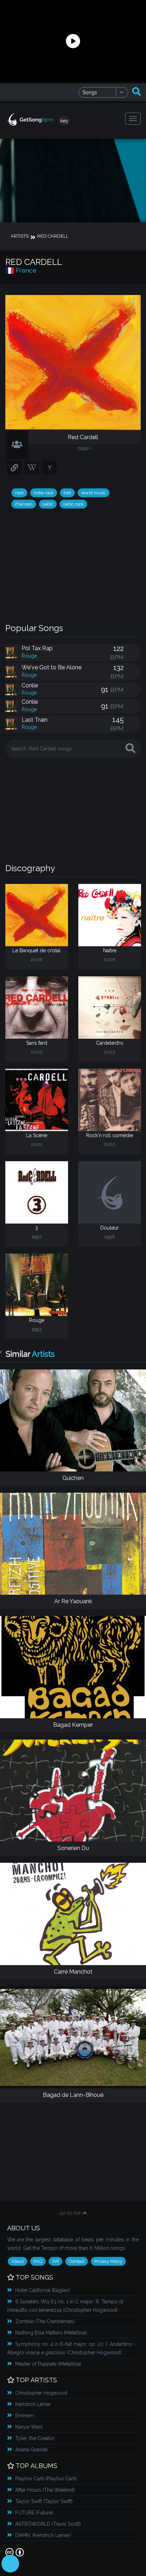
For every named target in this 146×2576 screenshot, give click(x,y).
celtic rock (73, 504)
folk (67, 493)
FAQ (38, 2261)
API (55, 2261)
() (43, 2290)
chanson (24, 504)
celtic (48, 504)
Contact (77, 2261)
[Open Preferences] (10, 2564)
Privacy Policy (108, 2261)
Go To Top (70, 2213)
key (64, 121)
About (18, 2261)
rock (19, 493)
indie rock (44, 493)
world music (94, 493)
